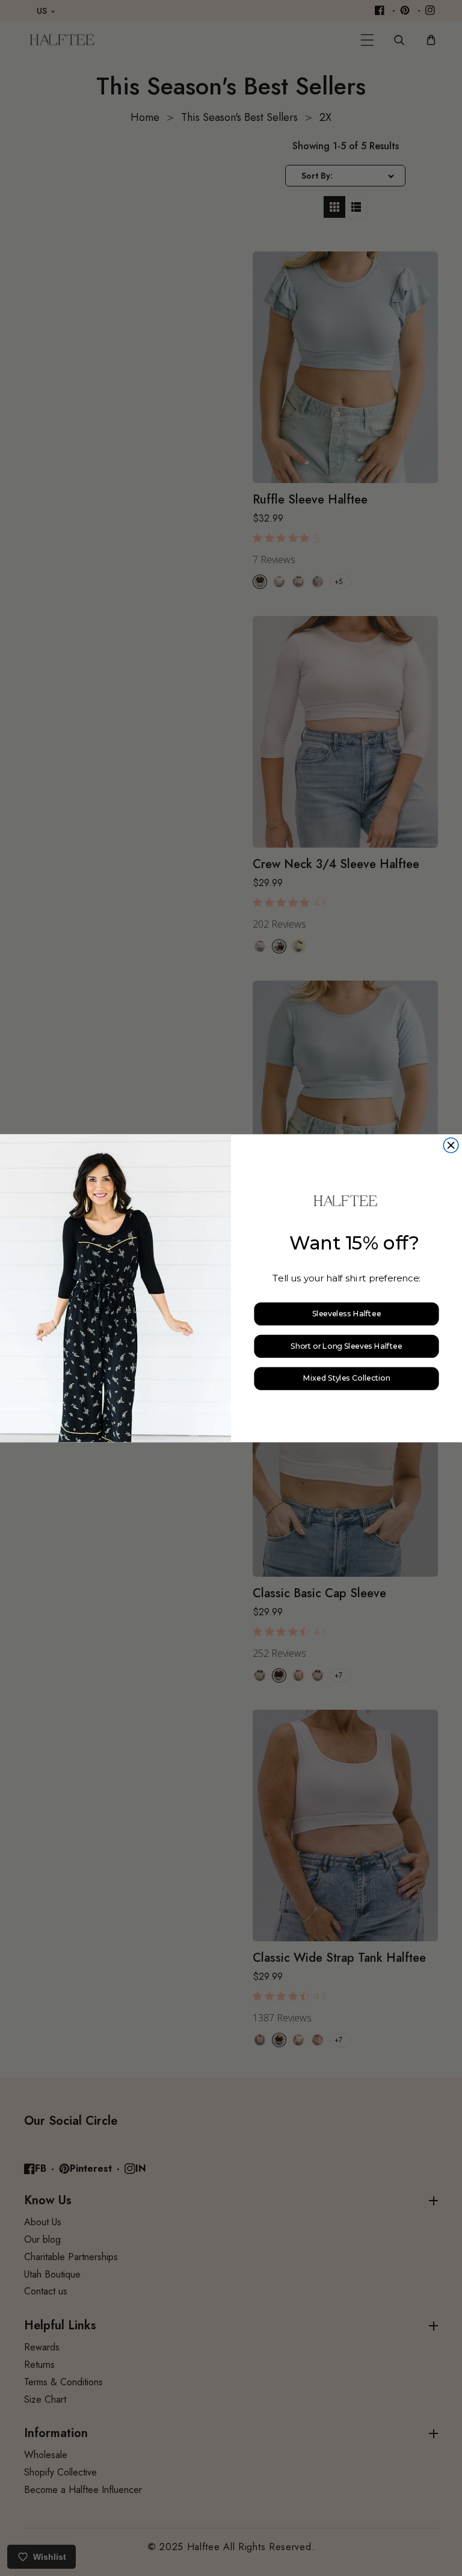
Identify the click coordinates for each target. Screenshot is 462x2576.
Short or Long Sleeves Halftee (346, 1346)
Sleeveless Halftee (346, 1314)
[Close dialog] (451, 1145)
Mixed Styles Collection (346, 1379)
